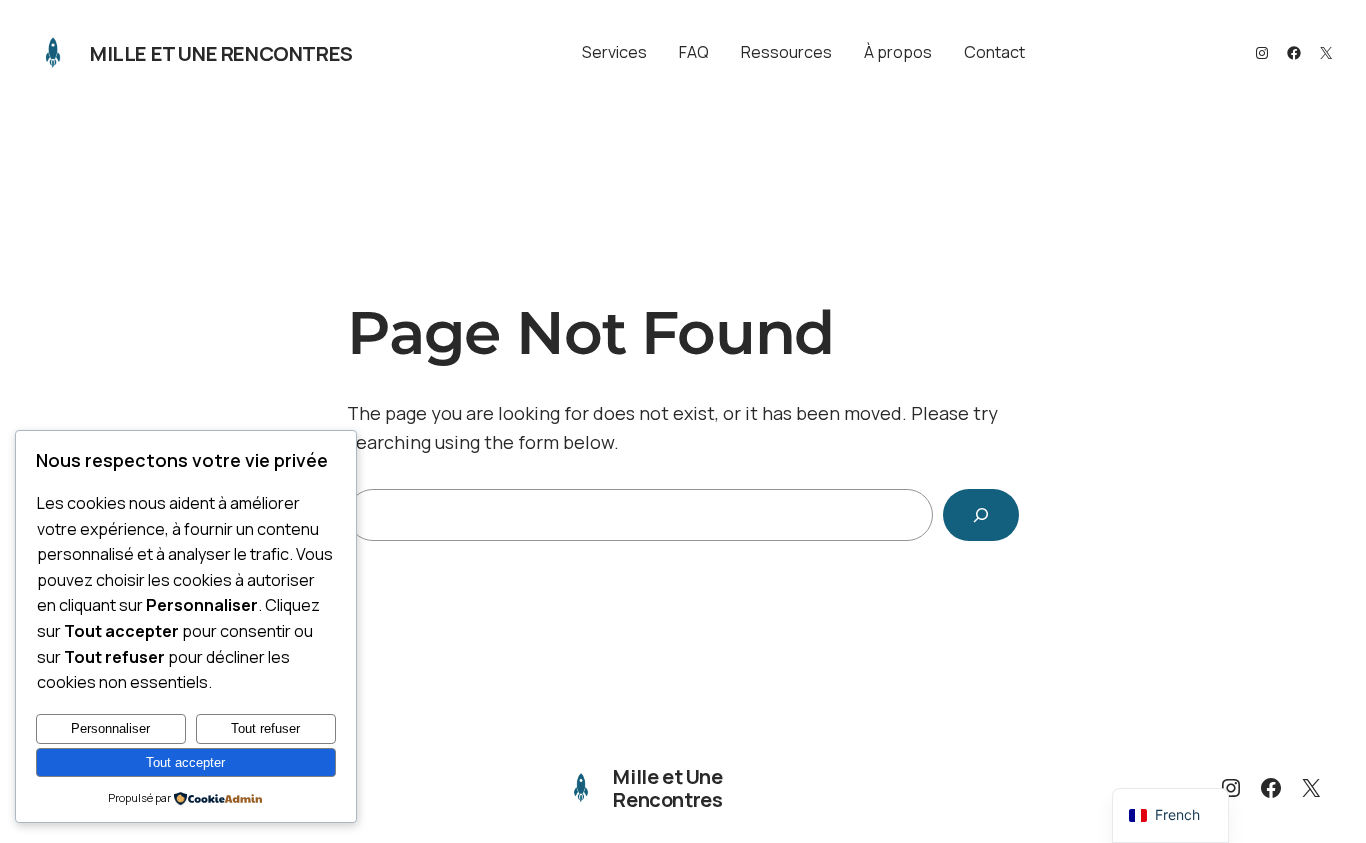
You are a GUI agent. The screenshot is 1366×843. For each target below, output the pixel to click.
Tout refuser (265, 728)
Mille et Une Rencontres (221, 53)
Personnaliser (110, 728)
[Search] (981, 515)
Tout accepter (185, 762)
